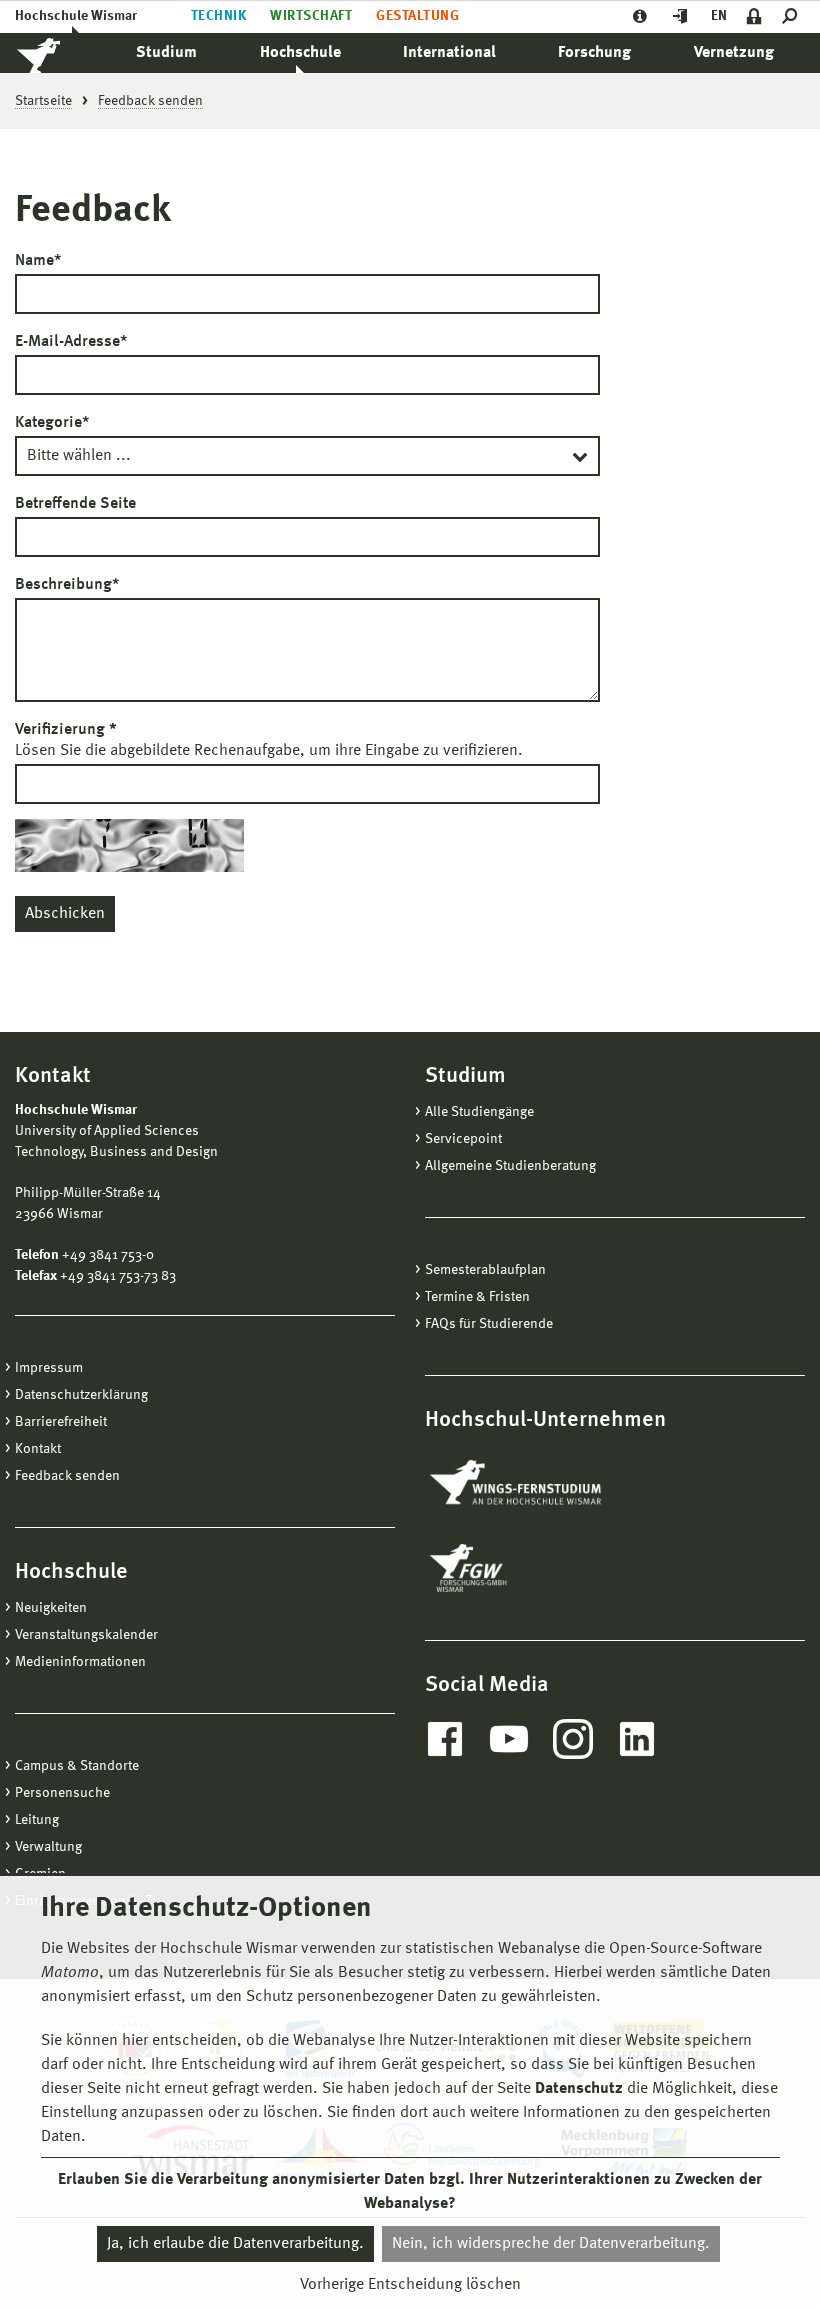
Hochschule (300, 53)
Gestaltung (417, 16)
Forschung (594, 53)
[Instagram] (573, 1739)
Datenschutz (579, 2089)
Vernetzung (734, 53)
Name (38, 261)
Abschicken (65, 914)
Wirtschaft (311, 16)
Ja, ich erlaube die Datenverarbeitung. (235, 2244)
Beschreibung (67, 585)
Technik (218, 16)
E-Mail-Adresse (71, 342)
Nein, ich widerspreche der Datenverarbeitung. (551, 2244)
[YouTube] (509, 1739)
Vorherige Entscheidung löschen (410, 2285)
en (719, 16)
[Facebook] (445, 1739)
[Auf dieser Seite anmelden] (754, 16)
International (449, 53)
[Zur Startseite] (60, 53)
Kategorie (52, 423)
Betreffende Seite (75, 504)
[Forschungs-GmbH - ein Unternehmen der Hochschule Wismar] (515, 1568)
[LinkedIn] (637, 1739)
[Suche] (793, 16)
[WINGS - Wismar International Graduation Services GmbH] (537, 1484)
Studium (166, 53)
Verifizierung (66, 730)
